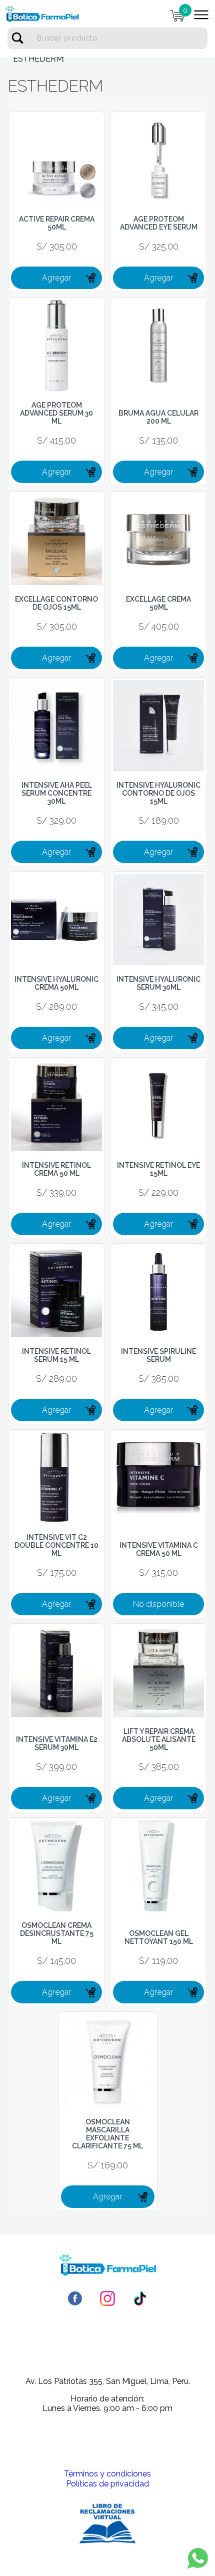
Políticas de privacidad (107, 2484)
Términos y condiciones (107, 2474)
